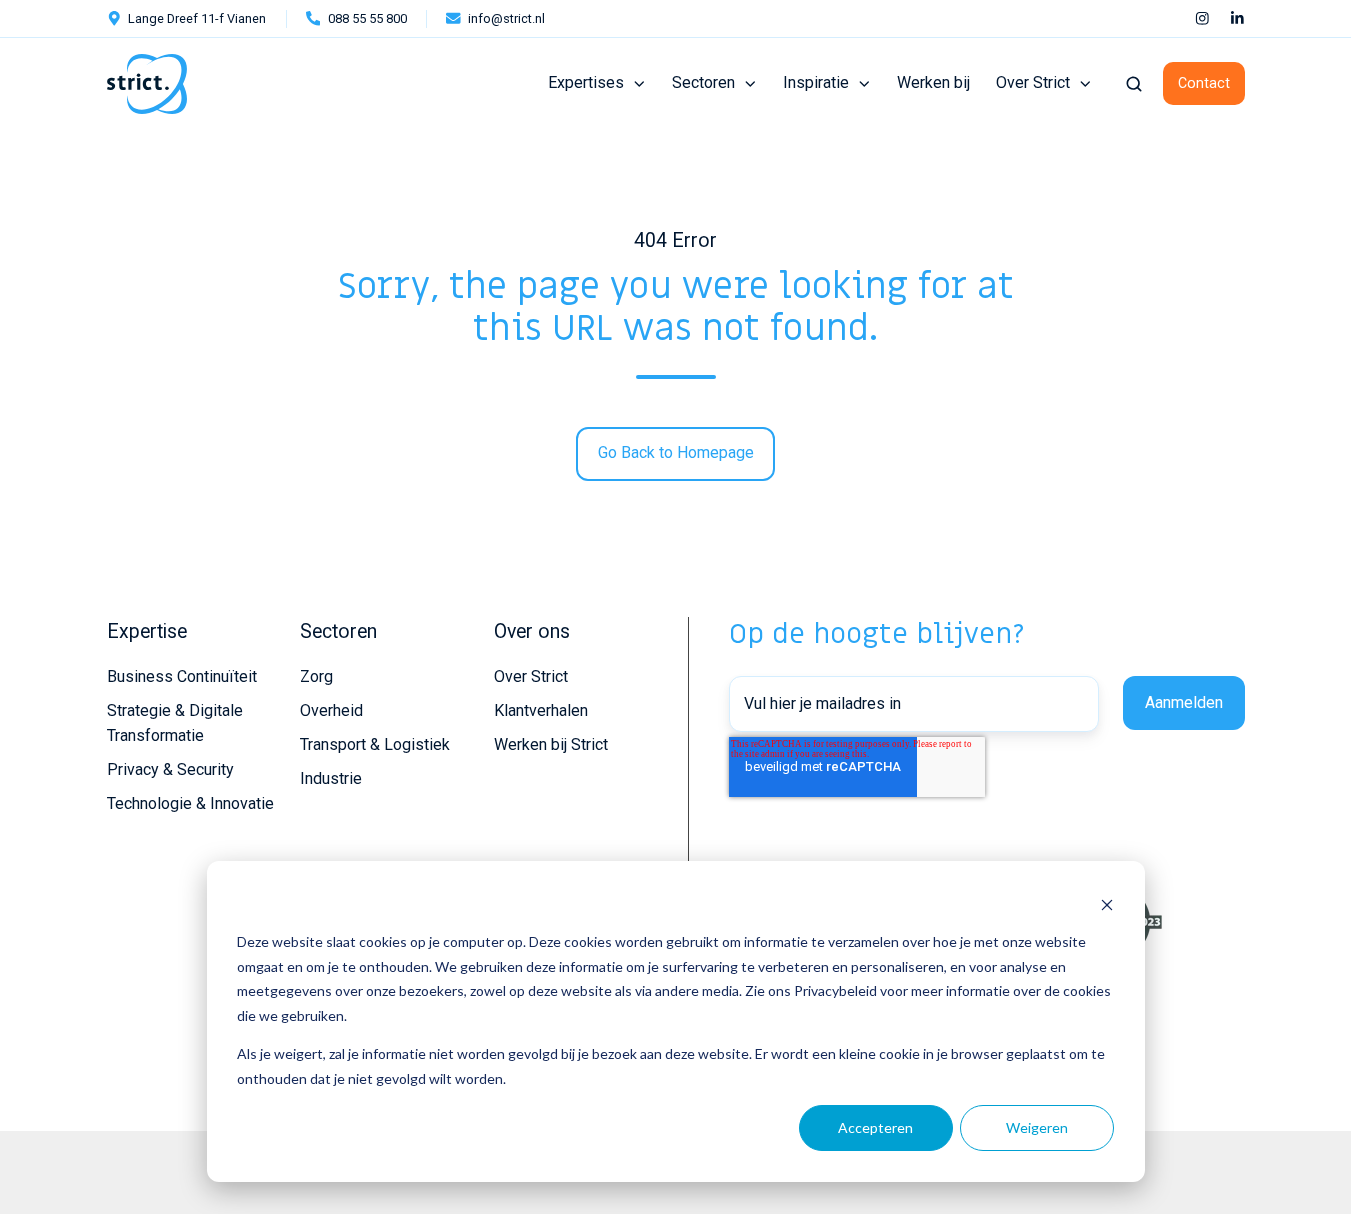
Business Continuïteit (182, 676)
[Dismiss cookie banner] (1107, 904)
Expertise (147, 631)
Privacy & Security (170, 769)
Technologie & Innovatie (190, 803)
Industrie (331, 778)
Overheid (331, 710)
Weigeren (1037, 1127)
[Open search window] (1134, 84)
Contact (1204, 83)
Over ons (532, 631)
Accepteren (875, 1127)
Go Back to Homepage (676, 452)
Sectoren (703, 82)
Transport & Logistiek (375, 744)
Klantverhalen (541, 710)
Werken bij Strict (551, 744)
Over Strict (1033, 82)
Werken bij (933, 82)
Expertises (586, 82)
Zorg (316, 676)
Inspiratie (816, 82)
